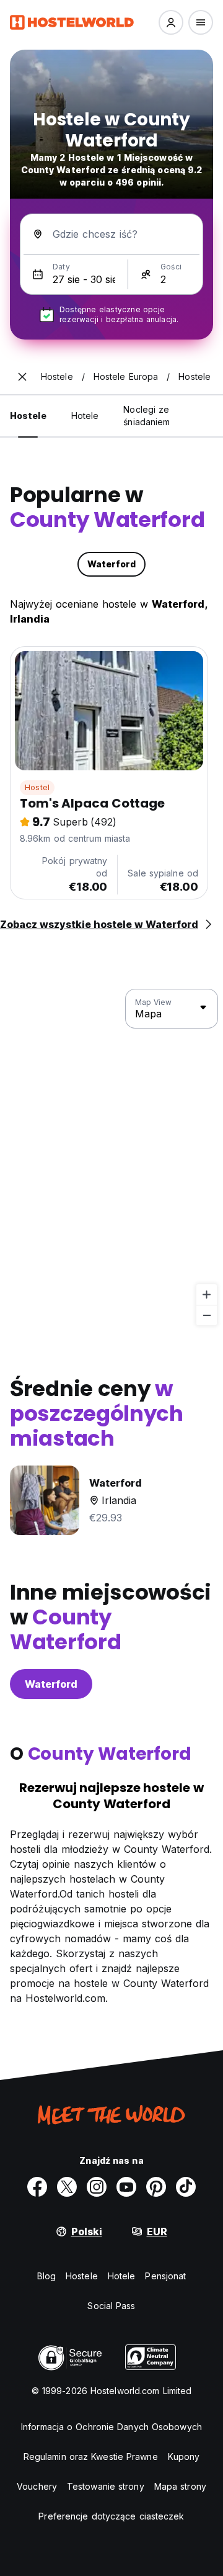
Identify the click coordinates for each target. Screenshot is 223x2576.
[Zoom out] (207, 1315)
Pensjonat (165, 2276)
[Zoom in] (207, 1295)
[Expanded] (22, 377)
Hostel (37, 787)
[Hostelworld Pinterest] (156, 2187)
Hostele (82, 2276)
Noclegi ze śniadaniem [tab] (146, 416)
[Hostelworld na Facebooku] (37, 2187)
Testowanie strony (106, 2486)
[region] (111, 1158)
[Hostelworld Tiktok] (186, 2187)
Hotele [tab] (85, 416)
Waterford (51, 1684)
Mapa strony (180, 2486)
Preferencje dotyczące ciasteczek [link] (111, 2516)
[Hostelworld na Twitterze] (67, 2187)
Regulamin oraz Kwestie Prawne (91, 2457)
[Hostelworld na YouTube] (126, 2187)
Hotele (122, 2276)
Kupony (184, 2457)
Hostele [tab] (28, 416)
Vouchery (37, 2486)
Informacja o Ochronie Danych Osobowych (111, 2427)
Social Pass (111, 2306)
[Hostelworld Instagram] (97, 2187)
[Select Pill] (171, 22)
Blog (46, 2276)
